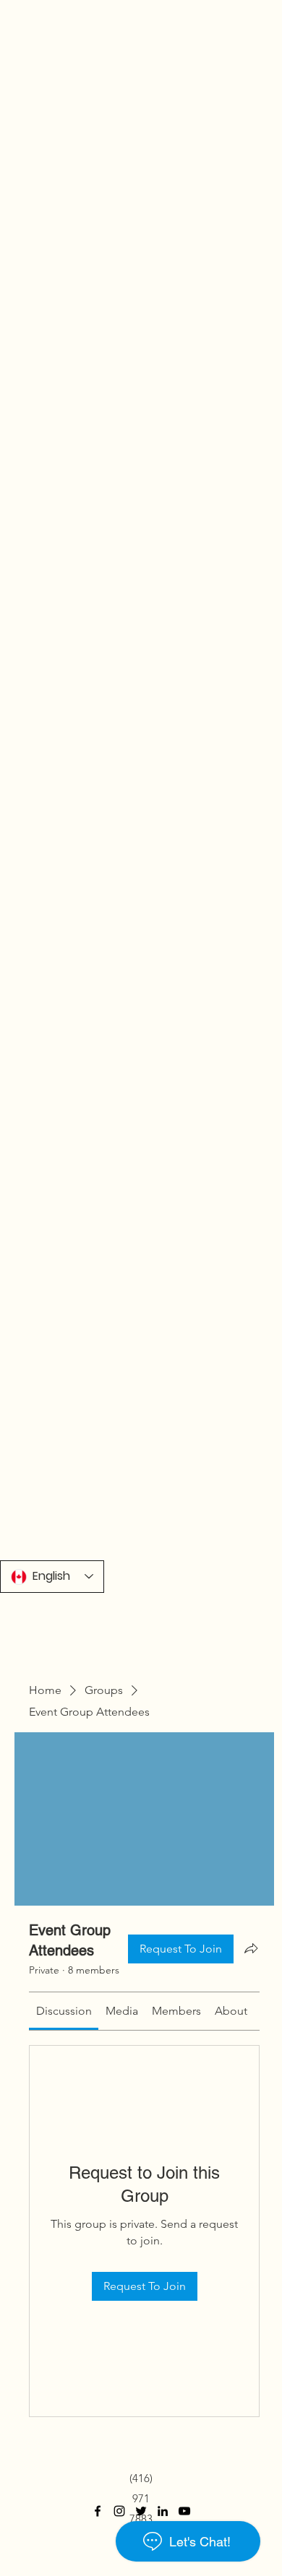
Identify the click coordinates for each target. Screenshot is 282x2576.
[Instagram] (119, 2511)
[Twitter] (141, 2511)
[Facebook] (98, 2511)
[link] (64, 2011)
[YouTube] (184, 2511)
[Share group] (251, 1948)
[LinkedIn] (163, 2511)
